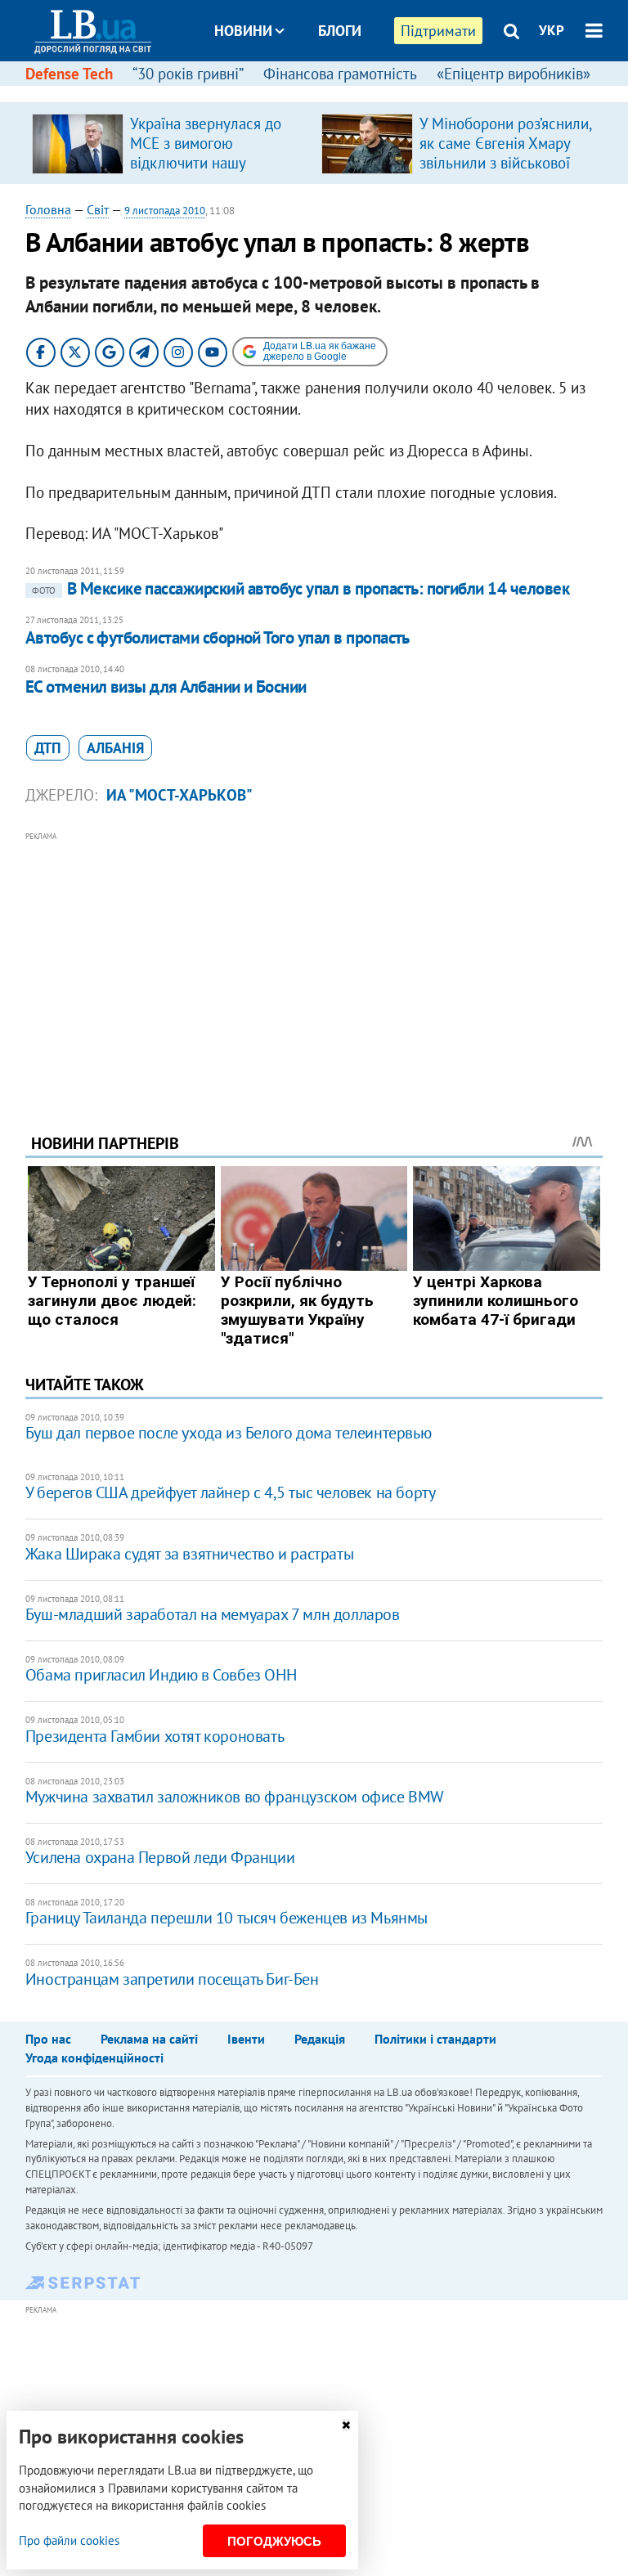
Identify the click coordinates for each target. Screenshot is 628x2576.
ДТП (48, 748)
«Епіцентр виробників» (514, 74)
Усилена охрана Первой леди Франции (160, 1857)
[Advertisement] (314, 960)
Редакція (320, 2039)
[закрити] (346, 2425)
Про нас (48, 2039)
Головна (48, 209)
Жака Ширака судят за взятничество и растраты (189, 1554)
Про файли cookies (69, 2540)
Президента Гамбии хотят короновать (155, 1736)
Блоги (340, 31)
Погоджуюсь (274, 2541)
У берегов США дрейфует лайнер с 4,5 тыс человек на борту (231, 1492)
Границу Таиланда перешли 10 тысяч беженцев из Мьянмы (227, 1918)
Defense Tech (69, 74)
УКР (552, 30)
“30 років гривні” (188, 74)
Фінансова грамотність (340, 74)
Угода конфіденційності (94, 2058)
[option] (170, 143)
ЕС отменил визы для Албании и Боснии (166, 687)
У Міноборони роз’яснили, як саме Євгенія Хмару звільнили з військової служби (505, 153)
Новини (243, 31)
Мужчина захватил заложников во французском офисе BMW (235, 1797)
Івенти (246, 2039)
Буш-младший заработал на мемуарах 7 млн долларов (213, 1614)
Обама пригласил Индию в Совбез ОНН (161, 1675)
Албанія (115, 748)
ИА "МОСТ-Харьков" (179, 795)
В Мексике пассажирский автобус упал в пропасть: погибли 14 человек (301, 588)
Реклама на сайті (149, 2039)
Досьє (329, 92)
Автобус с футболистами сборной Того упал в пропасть (218, 637)
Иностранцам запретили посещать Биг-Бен (172, 1979)
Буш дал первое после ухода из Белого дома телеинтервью (228, 1433)
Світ (98, 209)
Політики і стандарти (435, 2039)
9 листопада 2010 (165, 211)
